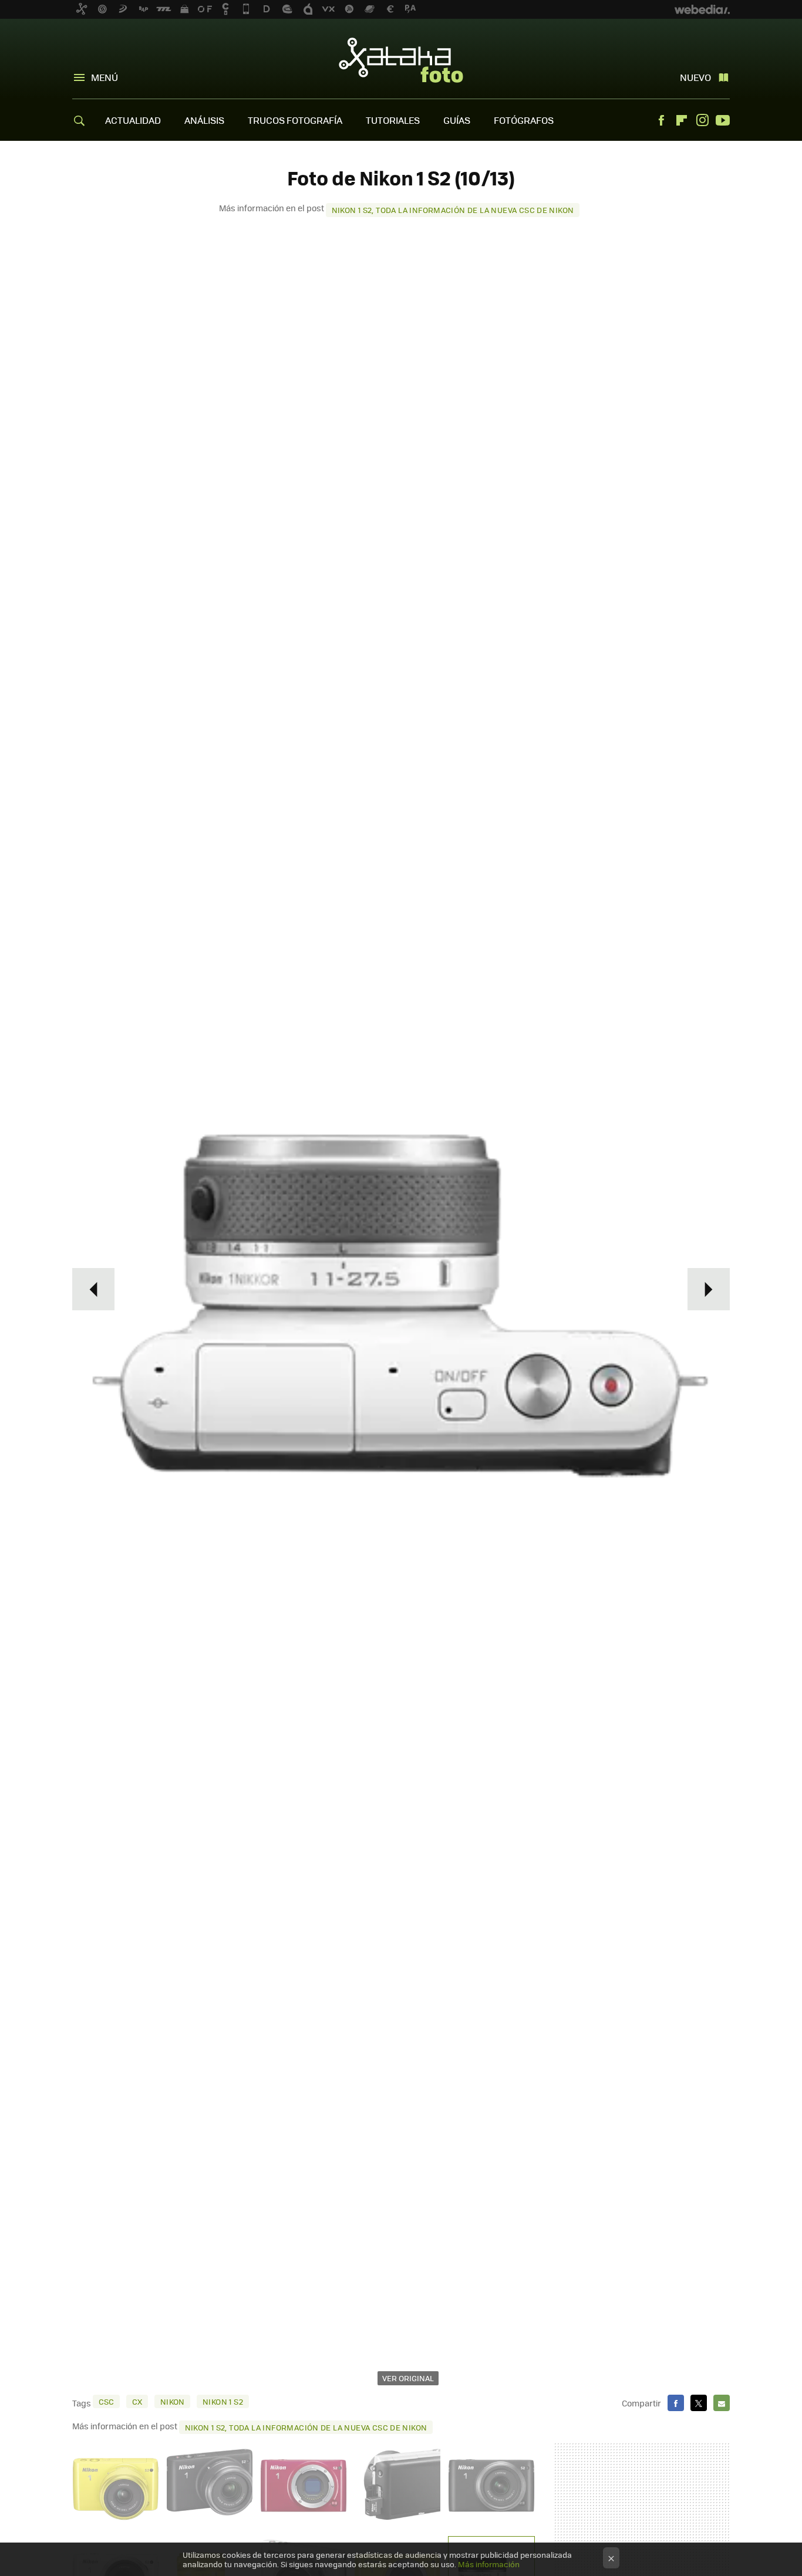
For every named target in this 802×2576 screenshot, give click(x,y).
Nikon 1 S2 (223, 2401)
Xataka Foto (401, 60)
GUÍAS (457, 120)
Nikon (173, 2401)
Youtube (723, 120)
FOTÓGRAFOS (524, 120)
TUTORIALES (393, 120)
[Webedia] (702, 9)
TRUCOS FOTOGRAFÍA (295, 120)
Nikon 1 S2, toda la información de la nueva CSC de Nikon (453, 210)
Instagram (702, 120)
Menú (105, 77)
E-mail (722, 2403)
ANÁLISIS (204, 120)
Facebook (661, 120)
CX (137, 2401)
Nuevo (695, 77)
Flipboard (682, 120)
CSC (107, 2401)
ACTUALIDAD (133, 120)
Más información (489, 2564)
